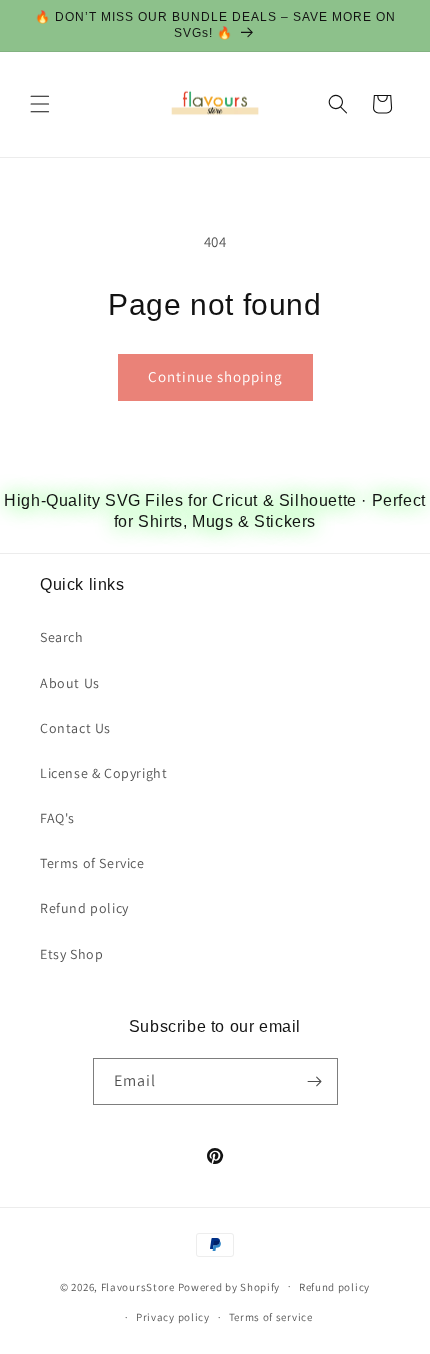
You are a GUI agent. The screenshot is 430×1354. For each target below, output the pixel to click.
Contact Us (75, 728)
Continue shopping (215, 376)
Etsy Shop (71, 954)
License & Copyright (103, 773)
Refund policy (84, 908)
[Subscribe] (315, 1081)
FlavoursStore (138, 1286)
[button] (40, 104)
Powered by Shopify (229, 1286)
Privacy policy (173, 1317)
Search (62, 637)
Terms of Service (92, 863)
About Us (70, 683)
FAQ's (57, 818)
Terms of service (271, 1317)
